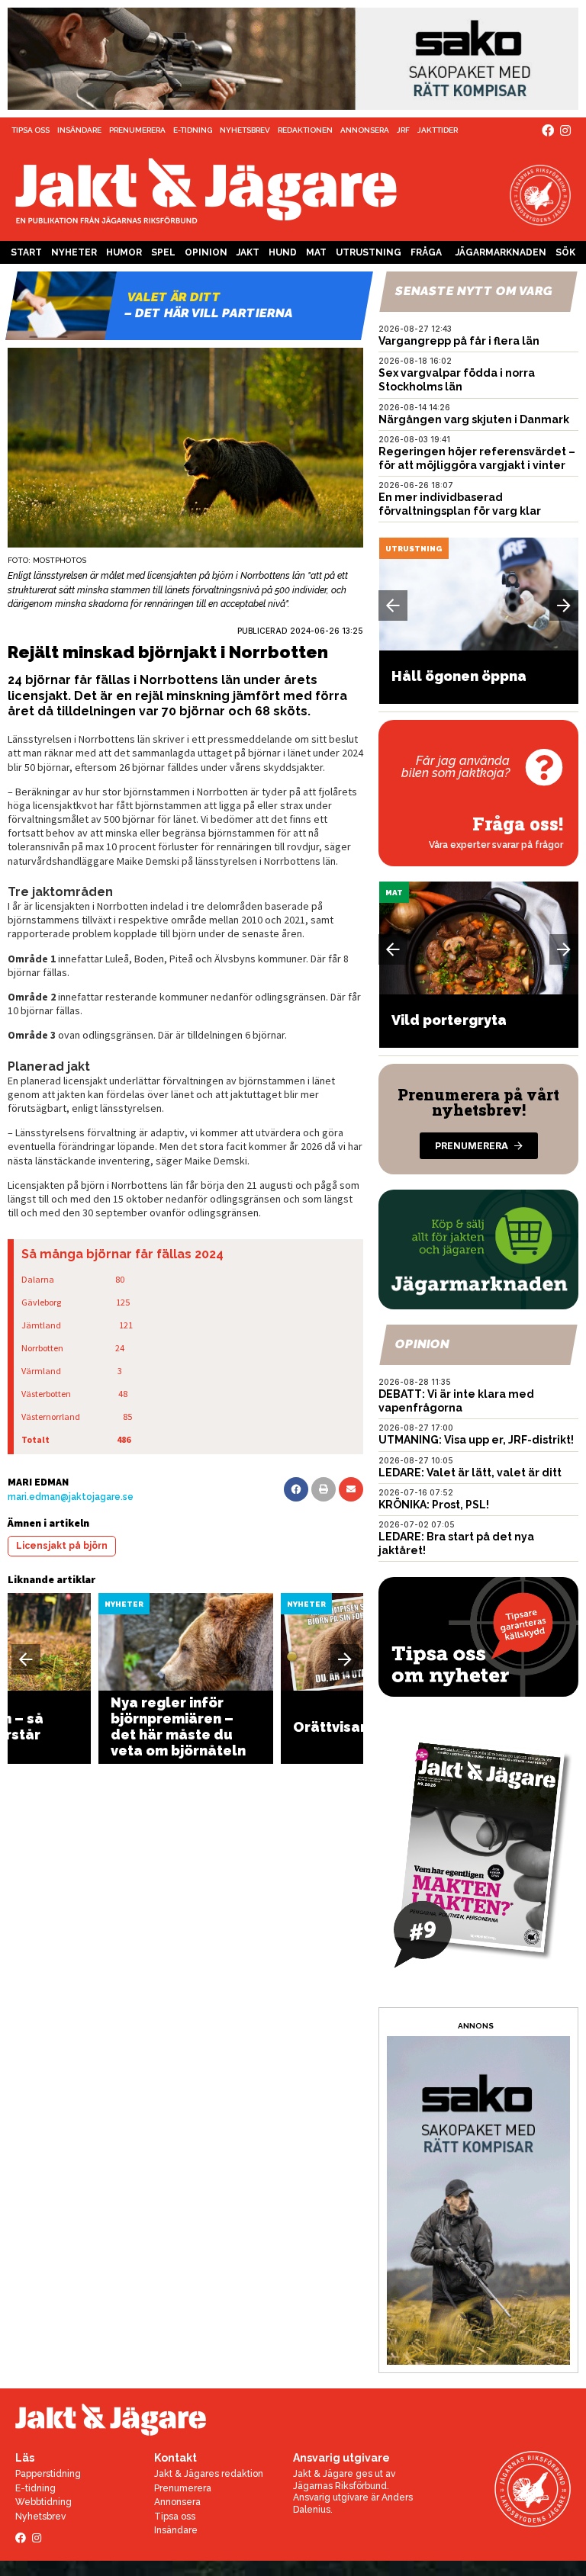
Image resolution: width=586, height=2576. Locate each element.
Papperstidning (48, 2474)
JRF (403, 130)
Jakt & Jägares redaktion (209, 2474)
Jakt (248, 252)
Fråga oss (426, 255)
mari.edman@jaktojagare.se (71, 1497)
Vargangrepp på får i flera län (459, 341)
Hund (283, 252)
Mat (316, 252)
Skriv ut (324, 1489)
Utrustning (369, 252)
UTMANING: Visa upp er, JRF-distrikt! (476, 1440)
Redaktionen (305, 130)
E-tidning (193, 130)
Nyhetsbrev (245, 130)
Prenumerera (137, 130)
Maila (351, 1489)
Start (26, 252)
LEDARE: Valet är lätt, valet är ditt (470, 1473)
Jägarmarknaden (501, 252)
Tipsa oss (31, 130)
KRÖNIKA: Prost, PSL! (434, 1505)
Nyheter (74, 252)
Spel (163, 252)
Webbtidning (43, 2502)
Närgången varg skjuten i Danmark (474, 419)
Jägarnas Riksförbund (340, 2486)
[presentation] (26, 1659)
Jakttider (438, 130)
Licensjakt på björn (62, 1546)
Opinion (206, 252)
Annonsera (365, 130)
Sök (565, 252)
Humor (124, 252)
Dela (296, 1489)
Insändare (79, 130)
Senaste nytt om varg (475, 291)
